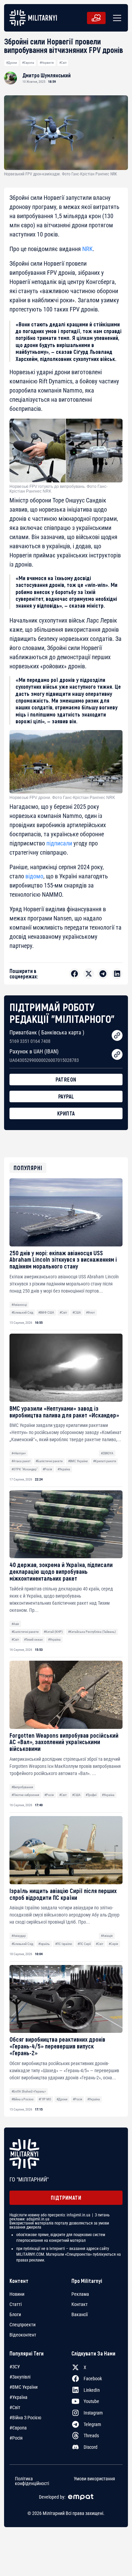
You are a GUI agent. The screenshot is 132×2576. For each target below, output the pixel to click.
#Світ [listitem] (15, 2407)
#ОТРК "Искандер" (25, 1469)
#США (77, 1312)
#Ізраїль (44, 1944)
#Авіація (107, 1936)
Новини (17, 2294)
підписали (59, 843)
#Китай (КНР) (53, 1632)
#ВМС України (78, 1461)
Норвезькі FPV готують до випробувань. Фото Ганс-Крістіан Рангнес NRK (59, 489)
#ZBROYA (107, 1453)
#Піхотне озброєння (25, 1795)
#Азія (15, 1624)
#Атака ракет (21, 1461)
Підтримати (66, 2198)
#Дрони (12, 63)
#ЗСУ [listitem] (15, 2367)
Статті (16, 2304)
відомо (34, 876)
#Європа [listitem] (18, 2428)
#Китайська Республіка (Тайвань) (92, 1632)
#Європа (28, 63)
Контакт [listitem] (80, 2304)
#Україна (64, 1469)
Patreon (66, 1079)
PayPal (66, 1096)
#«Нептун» (19, 1453)
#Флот (90, 1312)
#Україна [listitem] (18, 2397)
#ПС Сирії (84, 1944)
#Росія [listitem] (16, 2438)
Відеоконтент (23, 2335)
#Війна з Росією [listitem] (25, 2418)
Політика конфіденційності (32, 2481)
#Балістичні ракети (49, 1461)
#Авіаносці (19, 1305)
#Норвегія (47, 63)
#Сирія (113, 1944)
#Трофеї (91, 1795)
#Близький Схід (22, 1312)
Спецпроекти (23, 2325)
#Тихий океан (33, 1639)
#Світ (63, 63)
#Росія (47, 1469)
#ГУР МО (45, 2099)
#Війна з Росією (23, 2099)
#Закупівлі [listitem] (20, 2377)
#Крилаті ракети (105, 1461)
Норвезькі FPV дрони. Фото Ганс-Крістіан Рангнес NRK (62, 798)
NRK (87, 249)
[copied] (117, 1035)
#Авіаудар (19, 1936)
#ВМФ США (46, 1312)
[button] (116, 18)
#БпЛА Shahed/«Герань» (29, 2091)
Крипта (66, 1113)
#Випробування (22, 1787)
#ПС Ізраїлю (64, 1944)
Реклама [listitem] (80, 2294)
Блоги (15, 2314)
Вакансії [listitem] (80, 2314)
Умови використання (94, 2479)
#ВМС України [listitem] (24, 2387)
